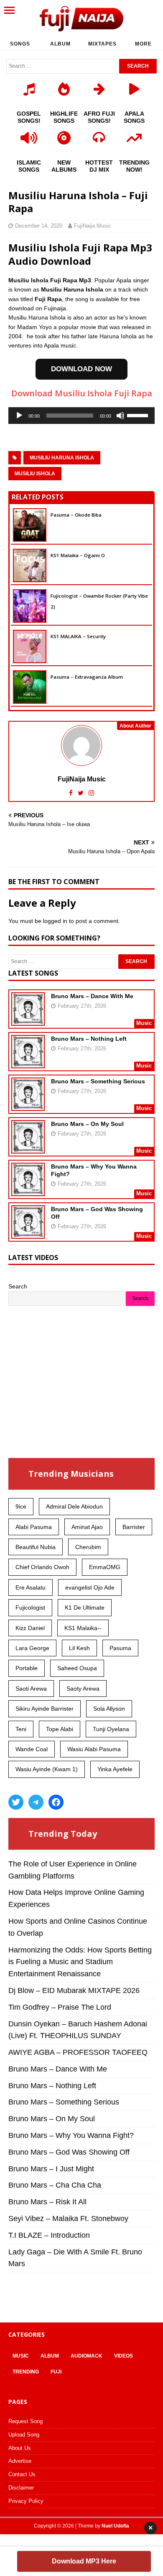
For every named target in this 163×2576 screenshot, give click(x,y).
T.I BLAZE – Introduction (49, 2235)
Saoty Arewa (83, 1689)
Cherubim (88, 1547)
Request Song (25, 2421)
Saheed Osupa (77, 1668)
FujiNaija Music (93, 226)
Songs (20, 44)
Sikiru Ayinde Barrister (45, 1709)
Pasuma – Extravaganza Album (87, 677)
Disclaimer (21, 2488)
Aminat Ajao (87, 1527)
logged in (55, 921)
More (143, 44)
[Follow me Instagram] (91, 793)
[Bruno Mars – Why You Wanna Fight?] (28, 1190)
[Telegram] (36, 1802)
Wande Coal (32, 1749)
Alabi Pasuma (34, 1527)
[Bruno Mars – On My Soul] (28, 1148)
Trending (26, 2372)
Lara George (32, 1648)
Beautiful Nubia (36, 1547)
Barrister (134, 1527)
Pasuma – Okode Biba (76, 515)
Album (60, 44)
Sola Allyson (109, 1709)
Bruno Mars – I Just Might (51, 2169)
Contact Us (22, 2474)
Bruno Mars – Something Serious (98, 1081)
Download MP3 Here (84, 2561)
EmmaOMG (105, 1567)
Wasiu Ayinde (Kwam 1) (47, 1769)
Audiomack (87, 2356)
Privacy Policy (26, 2501)
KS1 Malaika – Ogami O (78, 555)
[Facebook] (56, 1802)
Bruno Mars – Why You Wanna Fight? (71, 2135)
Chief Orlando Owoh (42, 1567)
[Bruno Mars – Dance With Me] (28, 1020)
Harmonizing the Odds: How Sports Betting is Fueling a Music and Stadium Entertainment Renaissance (80, 1962)
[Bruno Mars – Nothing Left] (28, 1062)
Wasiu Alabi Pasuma (94, 1749)
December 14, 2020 (39, 226)
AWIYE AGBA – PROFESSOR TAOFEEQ (78, 2052)
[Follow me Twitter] (81, 793)
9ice (21, 1506)
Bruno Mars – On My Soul (87, 1124)
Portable (27, 1668)
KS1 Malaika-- (83, 1628)
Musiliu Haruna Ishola (62, 458)
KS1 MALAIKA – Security (78, 636)
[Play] (19, 416)
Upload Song (24, 2435)
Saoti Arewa (31, 1689)
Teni (21, 1729)
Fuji (56, 2372)
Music (21, 2356)
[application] (81, 416)
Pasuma (120, 1648)
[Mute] (120, 416)
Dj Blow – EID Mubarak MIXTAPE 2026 (74, 1990)
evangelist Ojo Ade (90, 1587)
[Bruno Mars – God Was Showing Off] (28, 1233)
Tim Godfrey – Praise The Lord (60, 2007)
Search (18, 1286)
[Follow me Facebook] (72, 793)
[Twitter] (16, 1802)
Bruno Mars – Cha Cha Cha (55, 2185)
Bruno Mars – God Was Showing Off (69, 2152)
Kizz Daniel (30, 1628)
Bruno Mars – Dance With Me (92, 996)
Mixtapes (102, 44)
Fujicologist (30, 1607)
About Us (20, 2448)
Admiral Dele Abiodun (74, 1506)
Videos (124, 2356)
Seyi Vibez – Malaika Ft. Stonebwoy (68, 2219)
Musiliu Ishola (35, 474)
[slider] (139, 415)
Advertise (20, 2461)
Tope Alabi (60, 1729)
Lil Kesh (79, 1648)
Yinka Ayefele (115, 1769)
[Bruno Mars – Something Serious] (28, 1105)
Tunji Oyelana (111, 1729)
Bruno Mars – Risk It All (47, 2202)
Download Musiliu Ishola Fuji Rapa (82, 393)
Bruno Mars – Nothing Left (89, 1039)
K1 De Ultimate (85, 1607)
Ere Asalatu (31, 1587)
